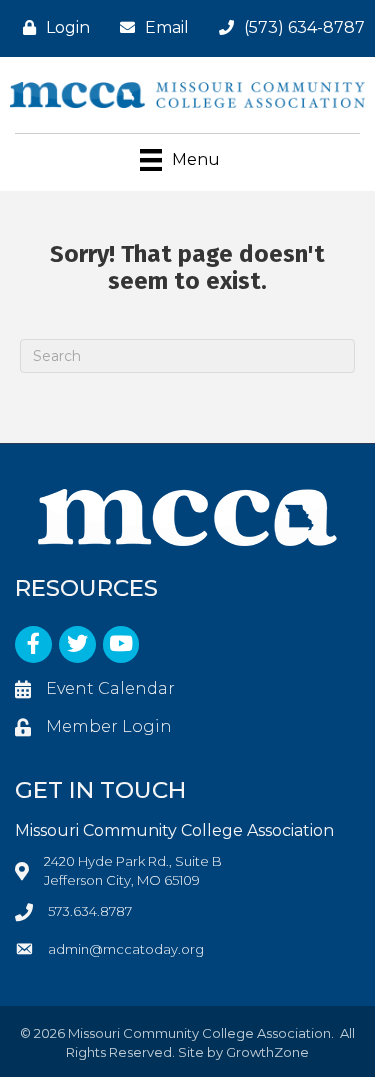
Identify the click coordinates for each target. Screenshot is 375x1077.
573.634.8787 (90, 911)
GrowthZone (267, 1052)
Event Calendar (110, 688)
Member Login (109, 726)
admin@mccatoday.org (126, 949)
